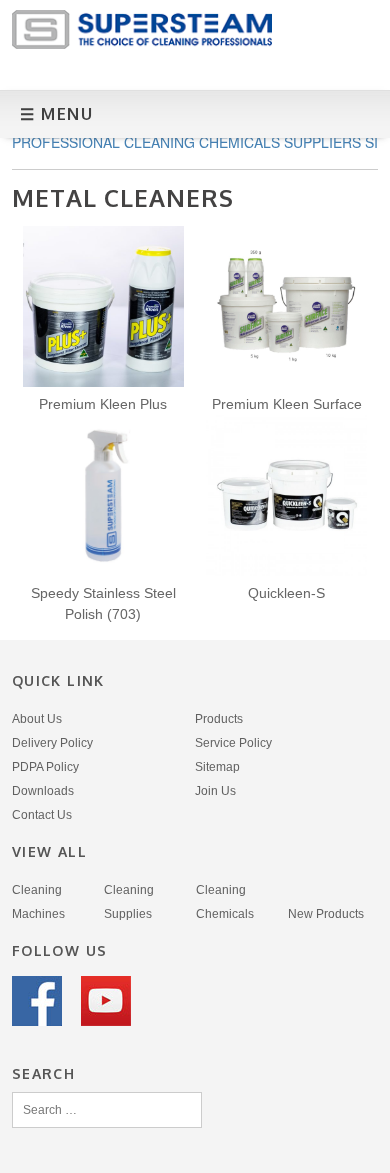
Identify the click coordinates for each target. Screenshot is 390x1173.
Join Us (215, 791)
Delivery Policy (52, 743)
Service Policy (233, 743)
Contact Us (42, 815)
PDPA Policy (45, 767)
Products (219, 719)
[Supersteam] (142, 43)
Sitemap (217, 767)
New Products (326, 914)
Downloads (43, 791)
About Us (37, 719)
